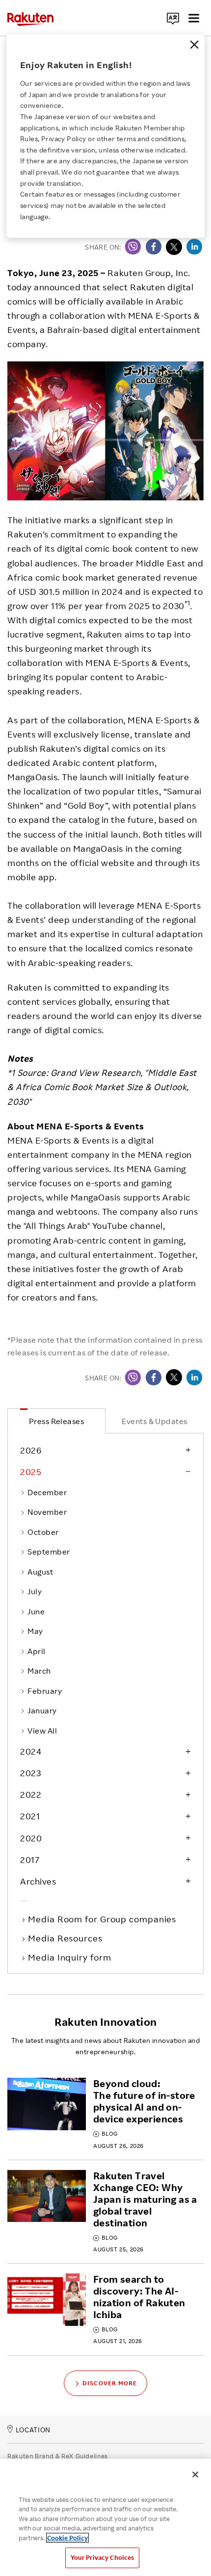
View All (42, 1731)
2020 (31, 1838)
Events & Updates (155, 1421)
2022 (31, 1794)
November (47, 1512)
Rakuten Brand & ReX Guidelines (58, 2456)
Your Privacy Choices (103, 2557)
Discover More (110, 2383)
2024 (31, 1751)
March (39, 1671)
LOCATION (33, 2430)
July (35, 1591)
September (49, 1552)
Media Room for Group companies (103, 1919)
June (36, 1611)
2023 (30, 1773)
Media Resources (66, 1938)
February (45, 1691)
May (35, 1631)
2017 (30, 1860)
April (36, 1651)
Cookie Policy (67, 2538)
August (40, 1572)
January (42, 1710)
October (43, 1532)
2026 (31, 1450)
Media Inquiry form (70, 1957)
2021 (30, 1816)
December (47, 1492)
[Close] (194, 45)
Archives (38, 1881)
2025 (31, 1472)
